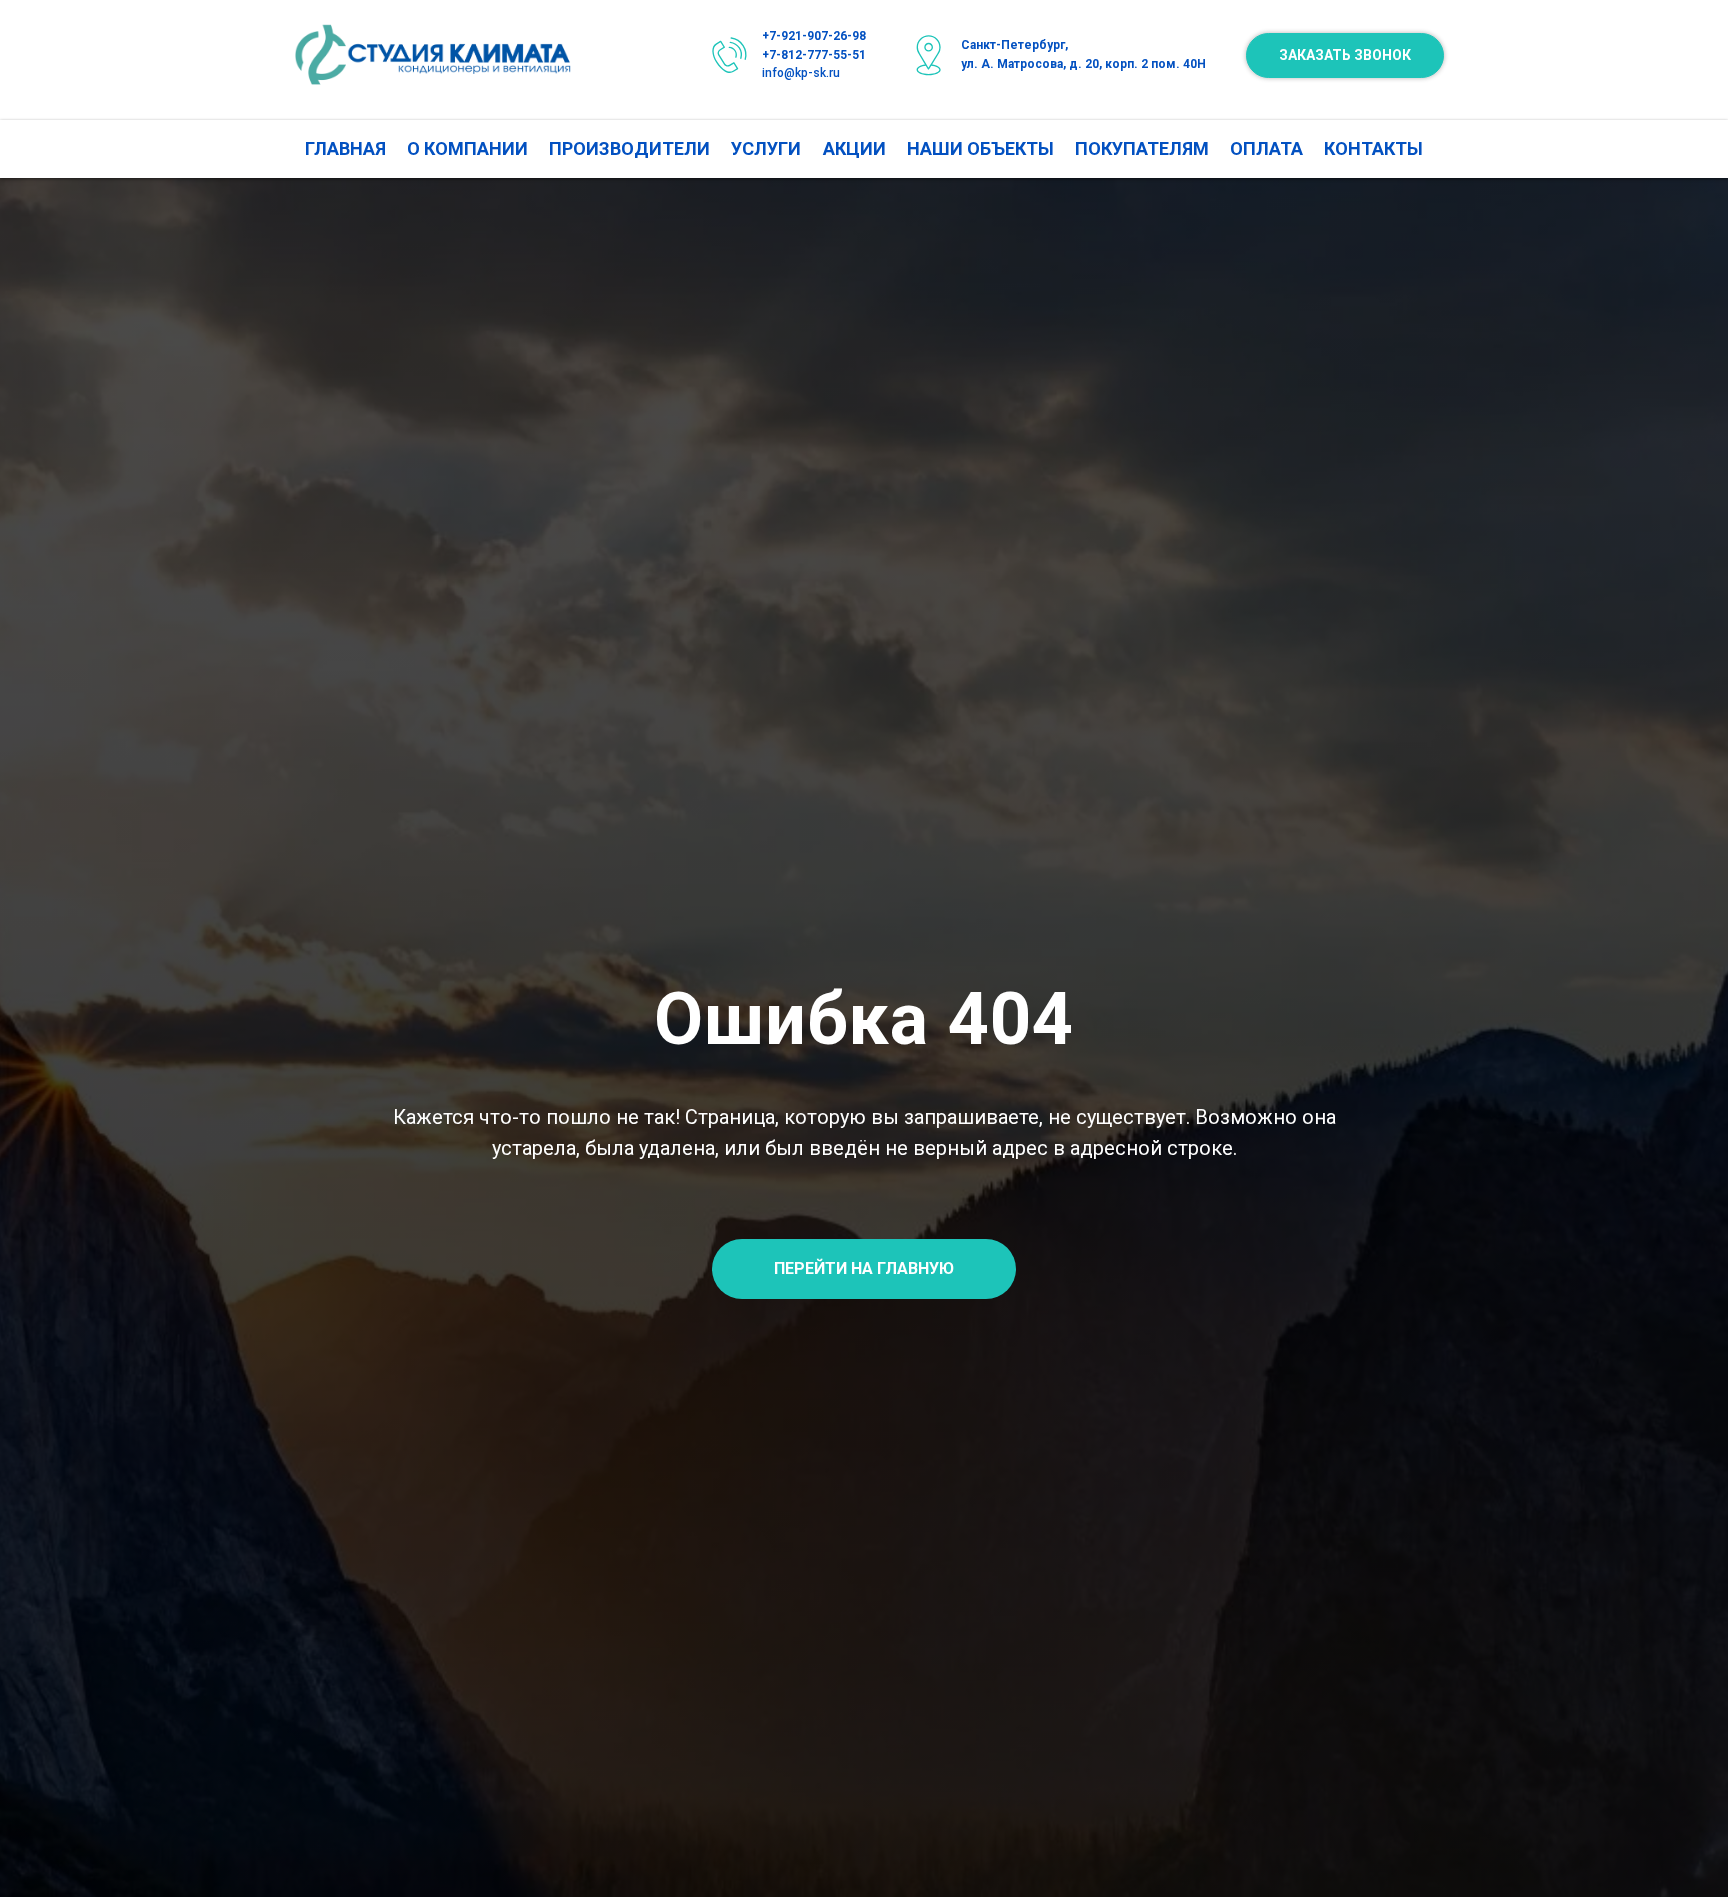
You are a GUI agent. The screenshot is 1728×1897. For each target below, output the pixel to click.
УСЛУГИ (766, 148)
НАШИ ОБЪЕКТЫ (980, 148)
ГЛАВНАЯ (345, 148)
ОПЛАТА (1266, 148)
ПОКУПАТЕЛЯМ (1142, 148)
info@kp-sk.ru (801, 73)
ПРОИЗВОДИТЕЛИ (629, 148)
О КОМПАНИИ (467, 148)
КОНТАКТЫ (1373, 148)
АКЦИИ (854, 148)
